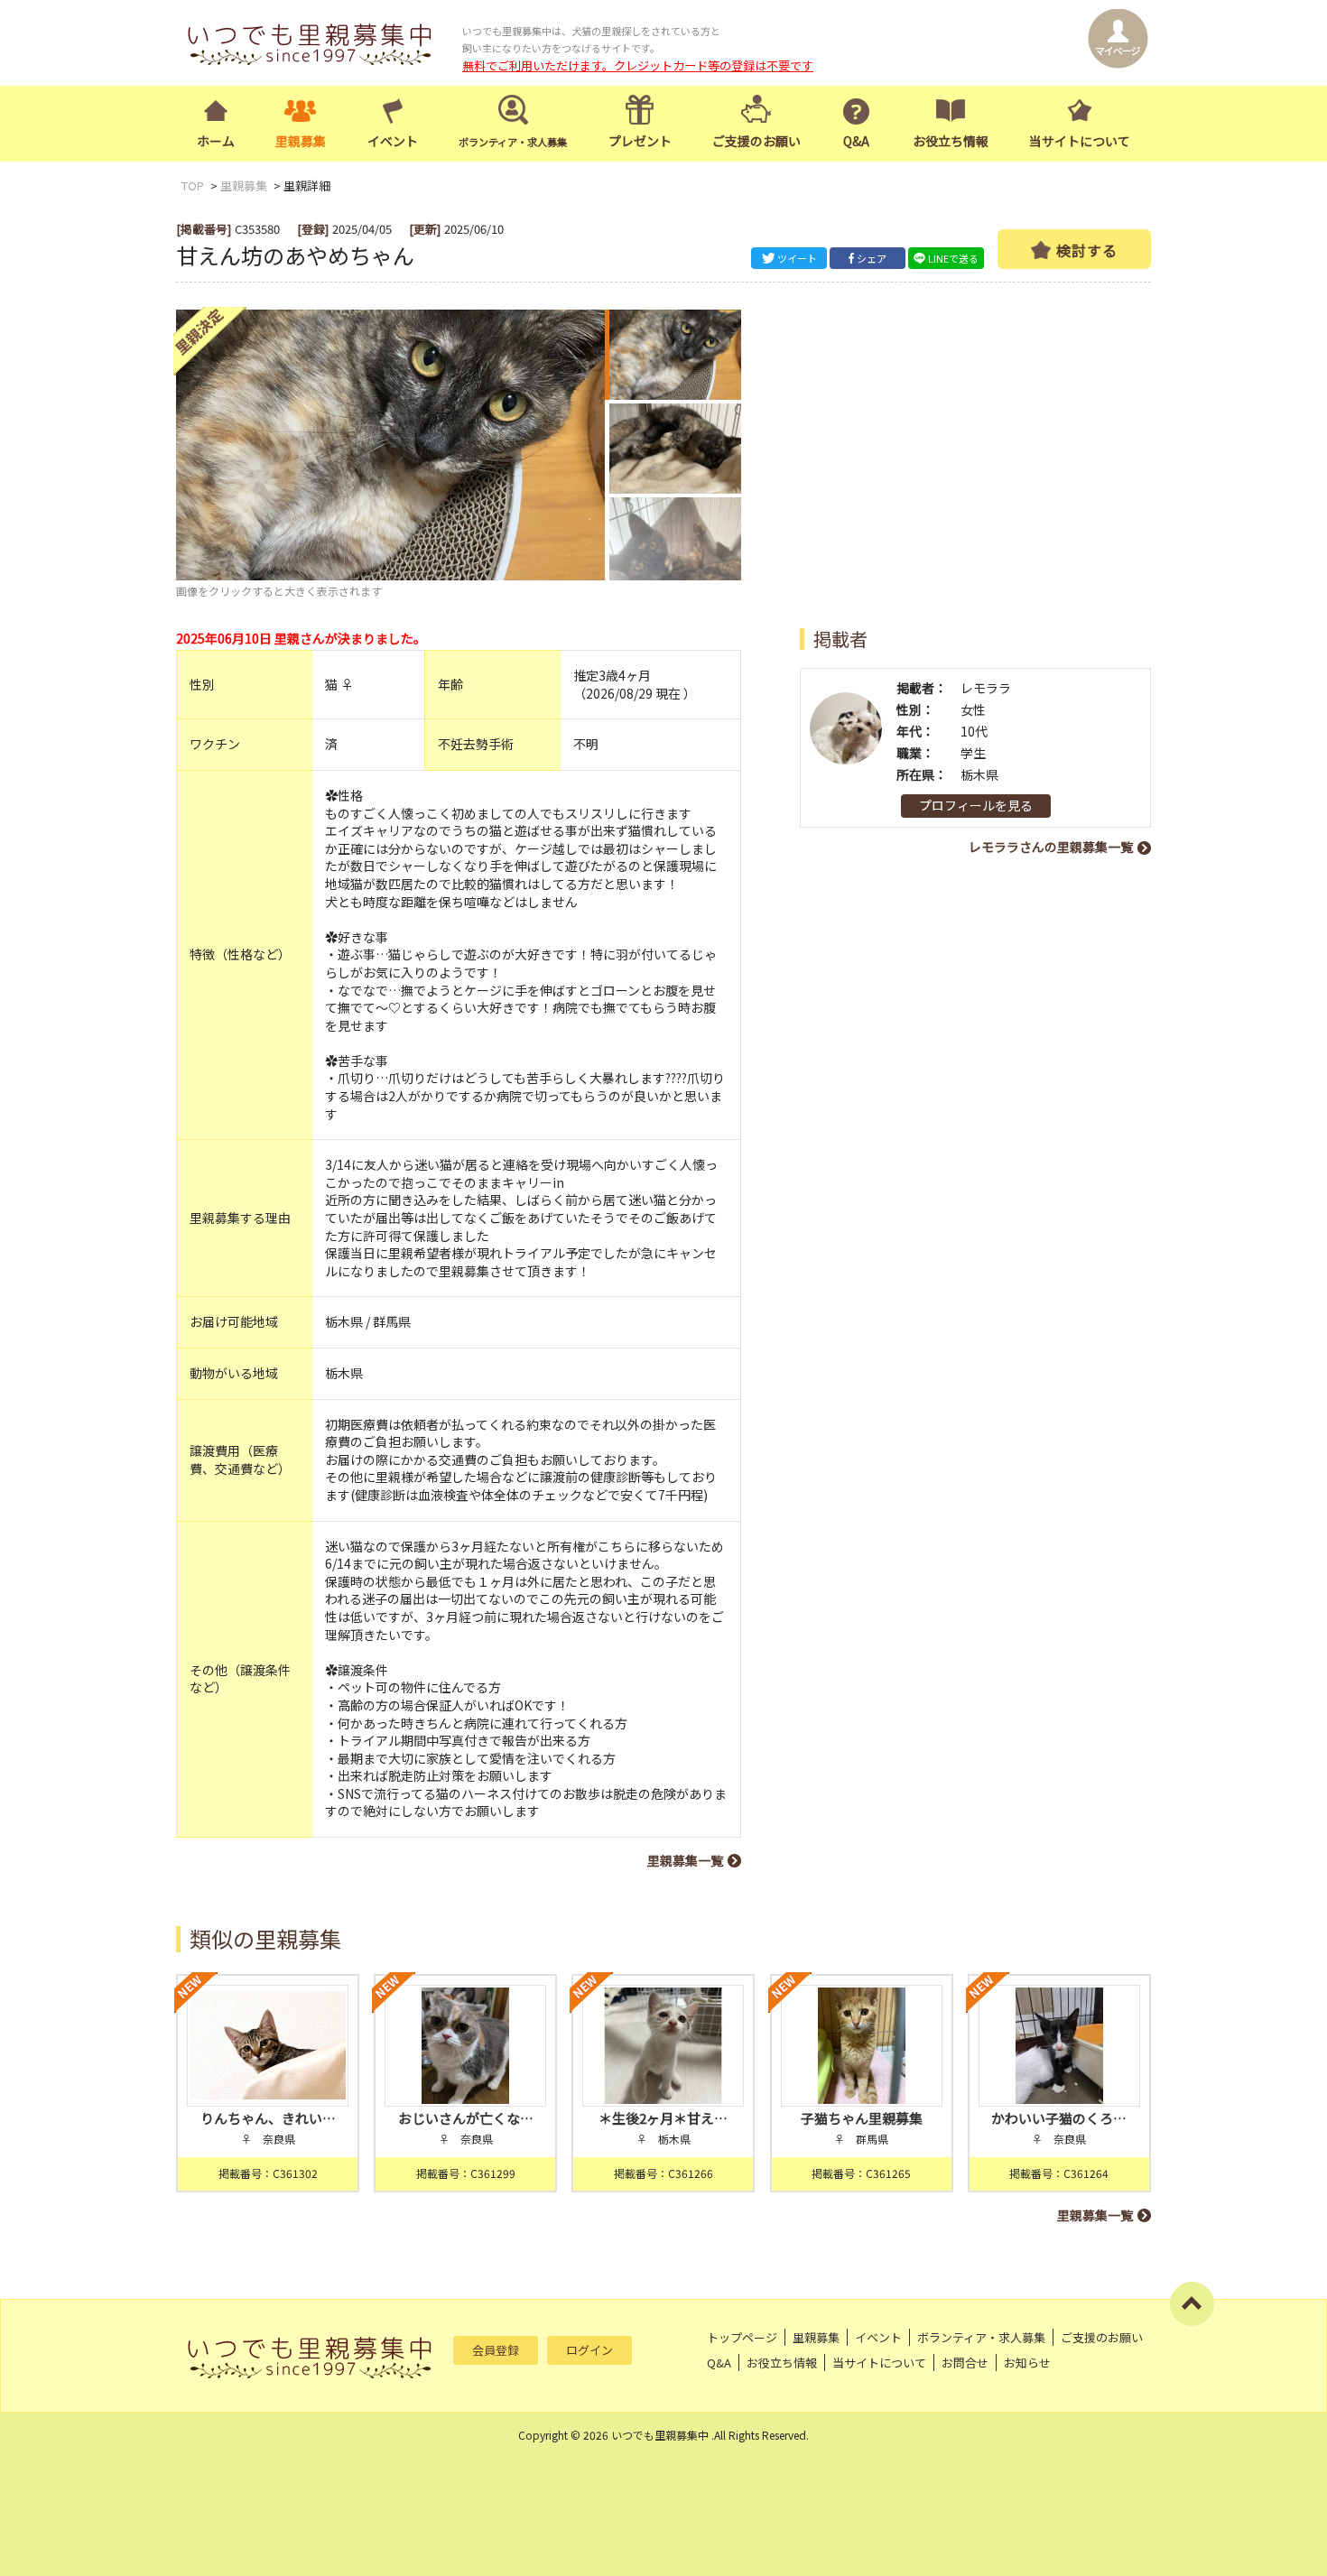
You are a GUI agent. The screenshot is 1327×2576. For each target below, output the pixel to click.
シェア (872, 258)
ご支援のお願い (756, 141)
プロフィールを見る (976, 805)
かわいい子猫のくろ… (1059, 2118)
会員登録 (496, 2350)
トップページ (742, 2337)
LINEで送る (953, 258)
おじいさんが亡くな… (466, 2118)
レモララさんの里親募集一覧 (1051, 847)
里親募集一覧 (685, 1860)
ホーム (216, 141)
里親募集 (301, 141)
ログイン (589, 2350)
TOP (193, 185)
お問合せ (965, 2363)
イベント (393, 141)
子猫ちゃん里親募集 (862, 2118)
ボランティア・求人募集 (981, 2337)
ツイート (797, 258)
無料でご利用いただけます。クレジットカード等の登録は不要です (638, 65)
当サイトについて (1080, 141)
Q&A (856, 141)
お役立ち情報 (951, 141)
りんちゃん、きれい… (268, 2118)
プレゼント (640, 141)
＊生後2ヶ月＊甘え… (663, 2118)
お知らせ (1027, 2363)
